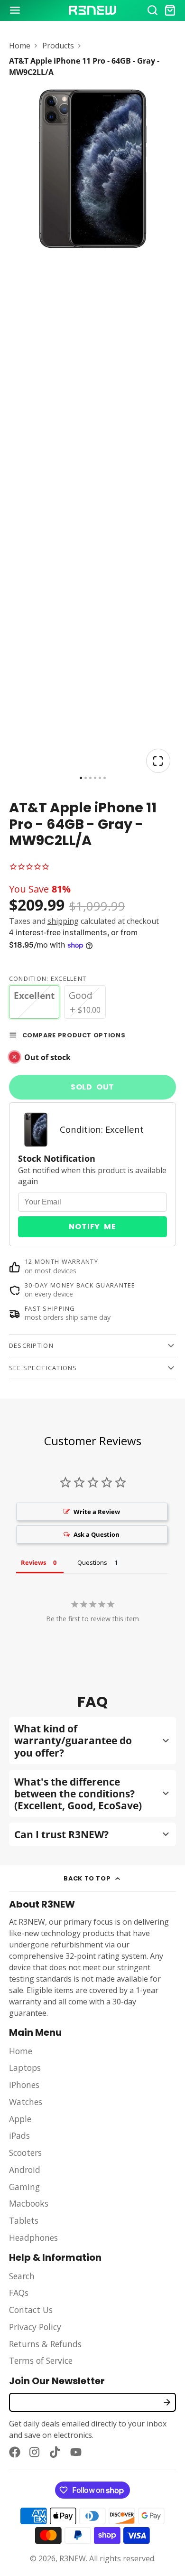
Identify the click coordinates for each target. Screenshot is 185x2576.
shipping (63, 921)
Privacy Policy (35, 2327)
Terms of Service (41, 2360)
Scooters (25, 2153)
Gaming (24, 2187)
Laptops (25, 2068)
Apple (20, 2119)
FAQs (19, 2293)
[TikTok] (55, 2452)
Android (25, 2170)
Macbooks (29, 2203)
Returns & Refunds (45, 2344)
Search (22, 2276)
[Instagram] (35, 2452)
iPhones (24, 2085)
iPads (19, 2135)
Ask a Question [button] (97, 1534)
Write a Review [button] (97, 1512)
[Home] (92, 10)
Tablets (24, 2220)
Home (20, 46)
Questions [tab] (92, 1562)
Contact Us (31, 2310)
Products (58, 46)
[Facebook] (15, 2452)
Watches (26, 2102)
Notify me (92, 1227)
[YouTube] (76, 2452)
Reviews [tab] (33, 1562)
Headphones (33, 2238)
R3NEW (73, 2558)
